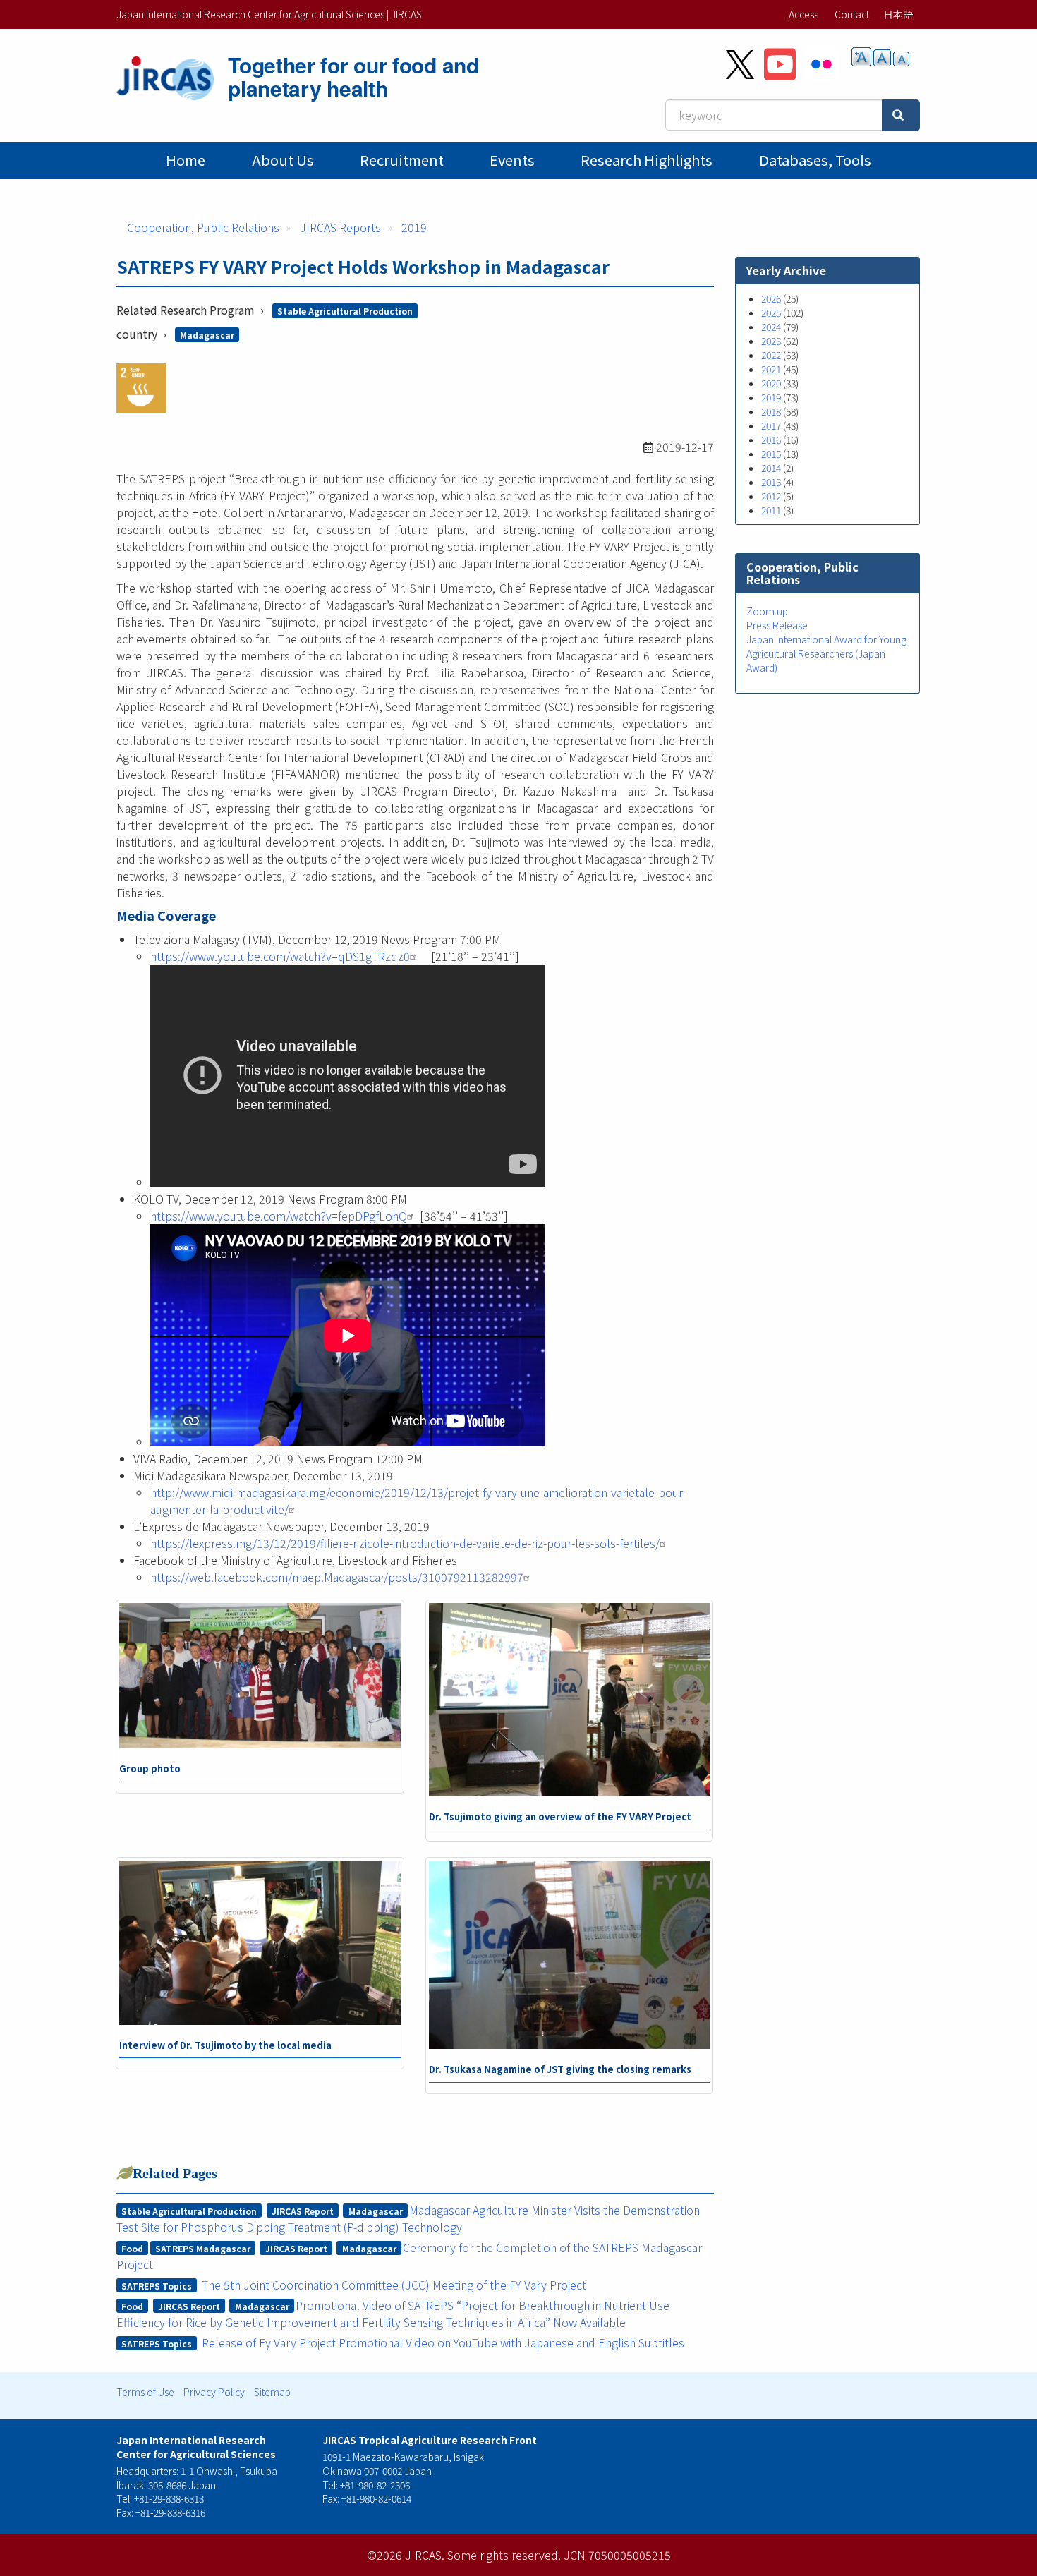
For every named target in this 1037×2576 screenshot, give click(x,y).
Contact (852, 14)
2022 (771, 355)
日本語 (898, 14)
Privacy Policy (214, 2392)
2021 (771, 369)
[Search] (901, 115)
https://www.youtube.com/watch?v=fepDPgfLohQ (279, 1216)
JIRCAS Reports (340, 227)
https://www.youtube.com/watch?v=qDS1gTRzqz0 (280, 956)
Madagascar (207, 335)
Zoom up (767, 611)
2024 (771, 327)
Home (186, 160)
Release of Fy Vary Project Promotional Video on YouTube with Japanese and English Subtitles (443, 2342)
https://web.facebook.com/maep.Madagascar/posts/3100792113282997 (337, 1577)
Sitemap (272, 2392)
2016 (771, 440)
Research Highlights (647, 160)
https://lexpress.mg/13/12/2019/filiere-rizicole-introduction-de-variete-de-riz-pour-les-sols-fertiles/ (405, 1543)
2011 (771, 510)
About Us (283, 160)
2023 (771, 341)
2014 (771, 468)
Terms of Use (145, 2392)
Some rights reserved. (504, 2555)
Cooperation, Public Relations (203, 227)
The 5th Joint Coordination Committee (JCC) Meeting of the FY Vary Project (394, 2285)
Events (512, 160)
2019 (414, 227)
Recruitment (402, 160)
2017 (771, 425)
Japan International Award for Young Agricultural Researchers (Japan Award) (826, 653)
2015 (771, 454)
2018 (771, 411)
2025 (771, 313)
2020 (771, 383)
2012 (771, 496)
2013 (771, 482)
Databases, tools (815, 160)
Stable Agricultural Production (345, 311)
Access (803, 14)
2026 (771, 298)
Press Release (777, 625)
